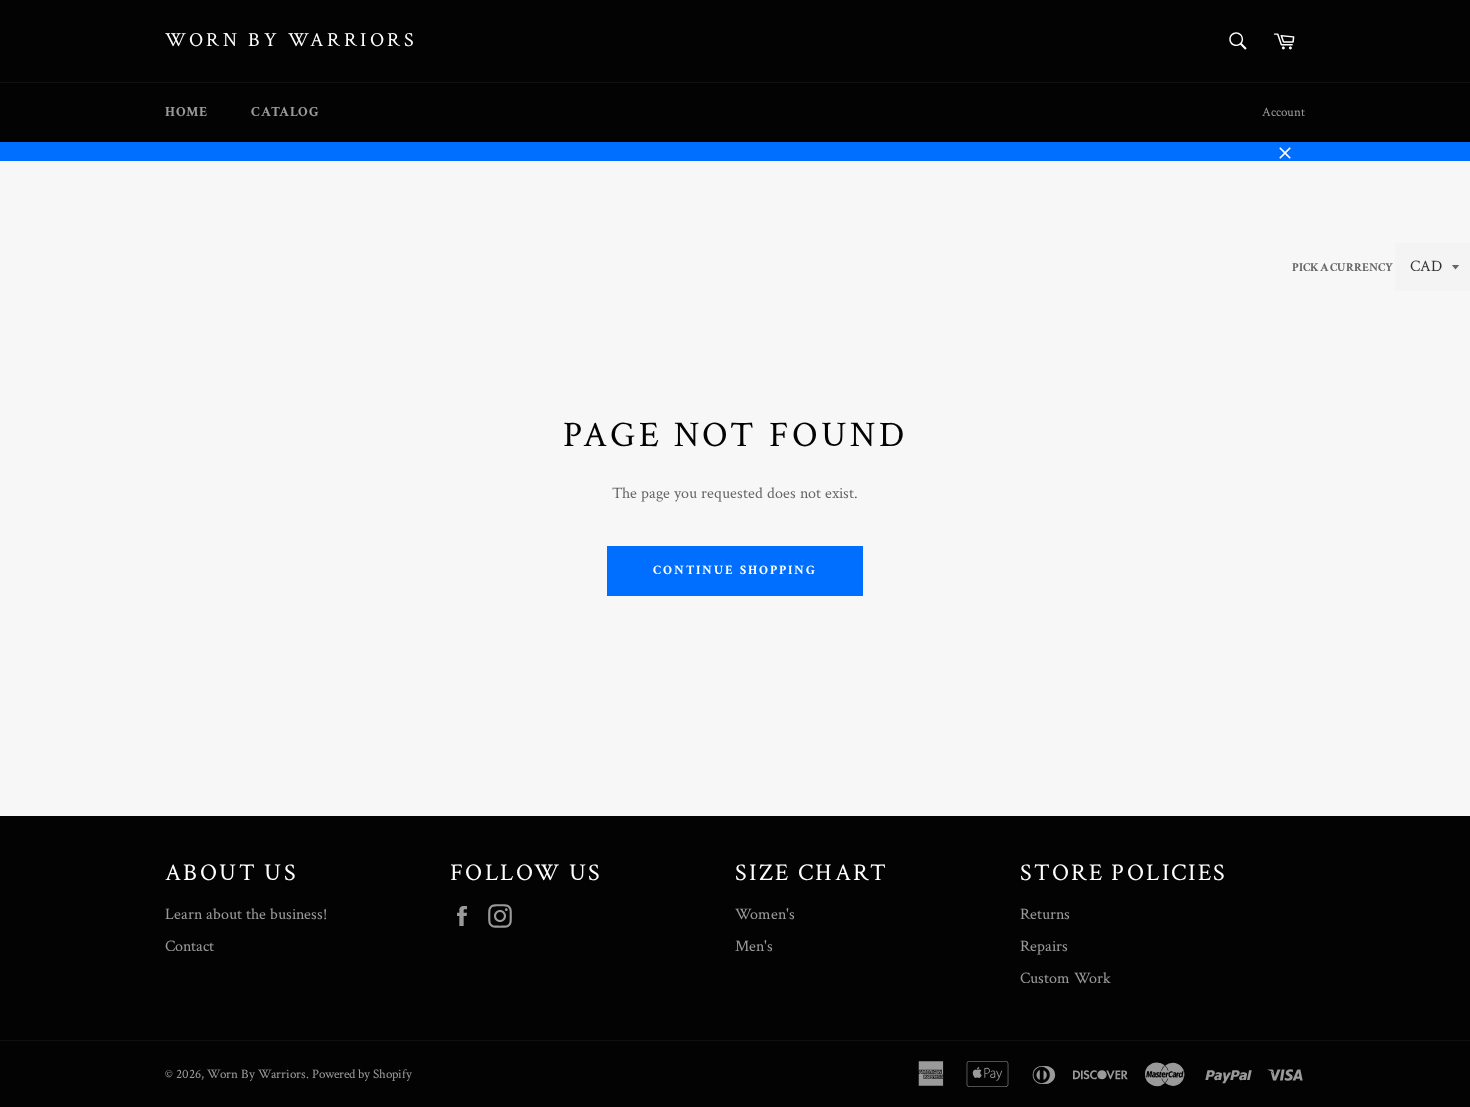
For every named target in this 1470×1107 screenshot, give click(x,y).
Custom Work (1065, 978)
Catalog (285, 112)
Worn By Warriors (291, 40)
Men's (754, 946)
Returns (1045, 914)
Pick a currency (1343, 267)
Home (186, 112)
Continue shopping (734, 570)
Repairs (1044, 946)
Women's (765, 914)
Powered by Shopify (362, 1074)
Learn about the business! (246, 914)
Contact (189, 946)
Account (1283, 112)
